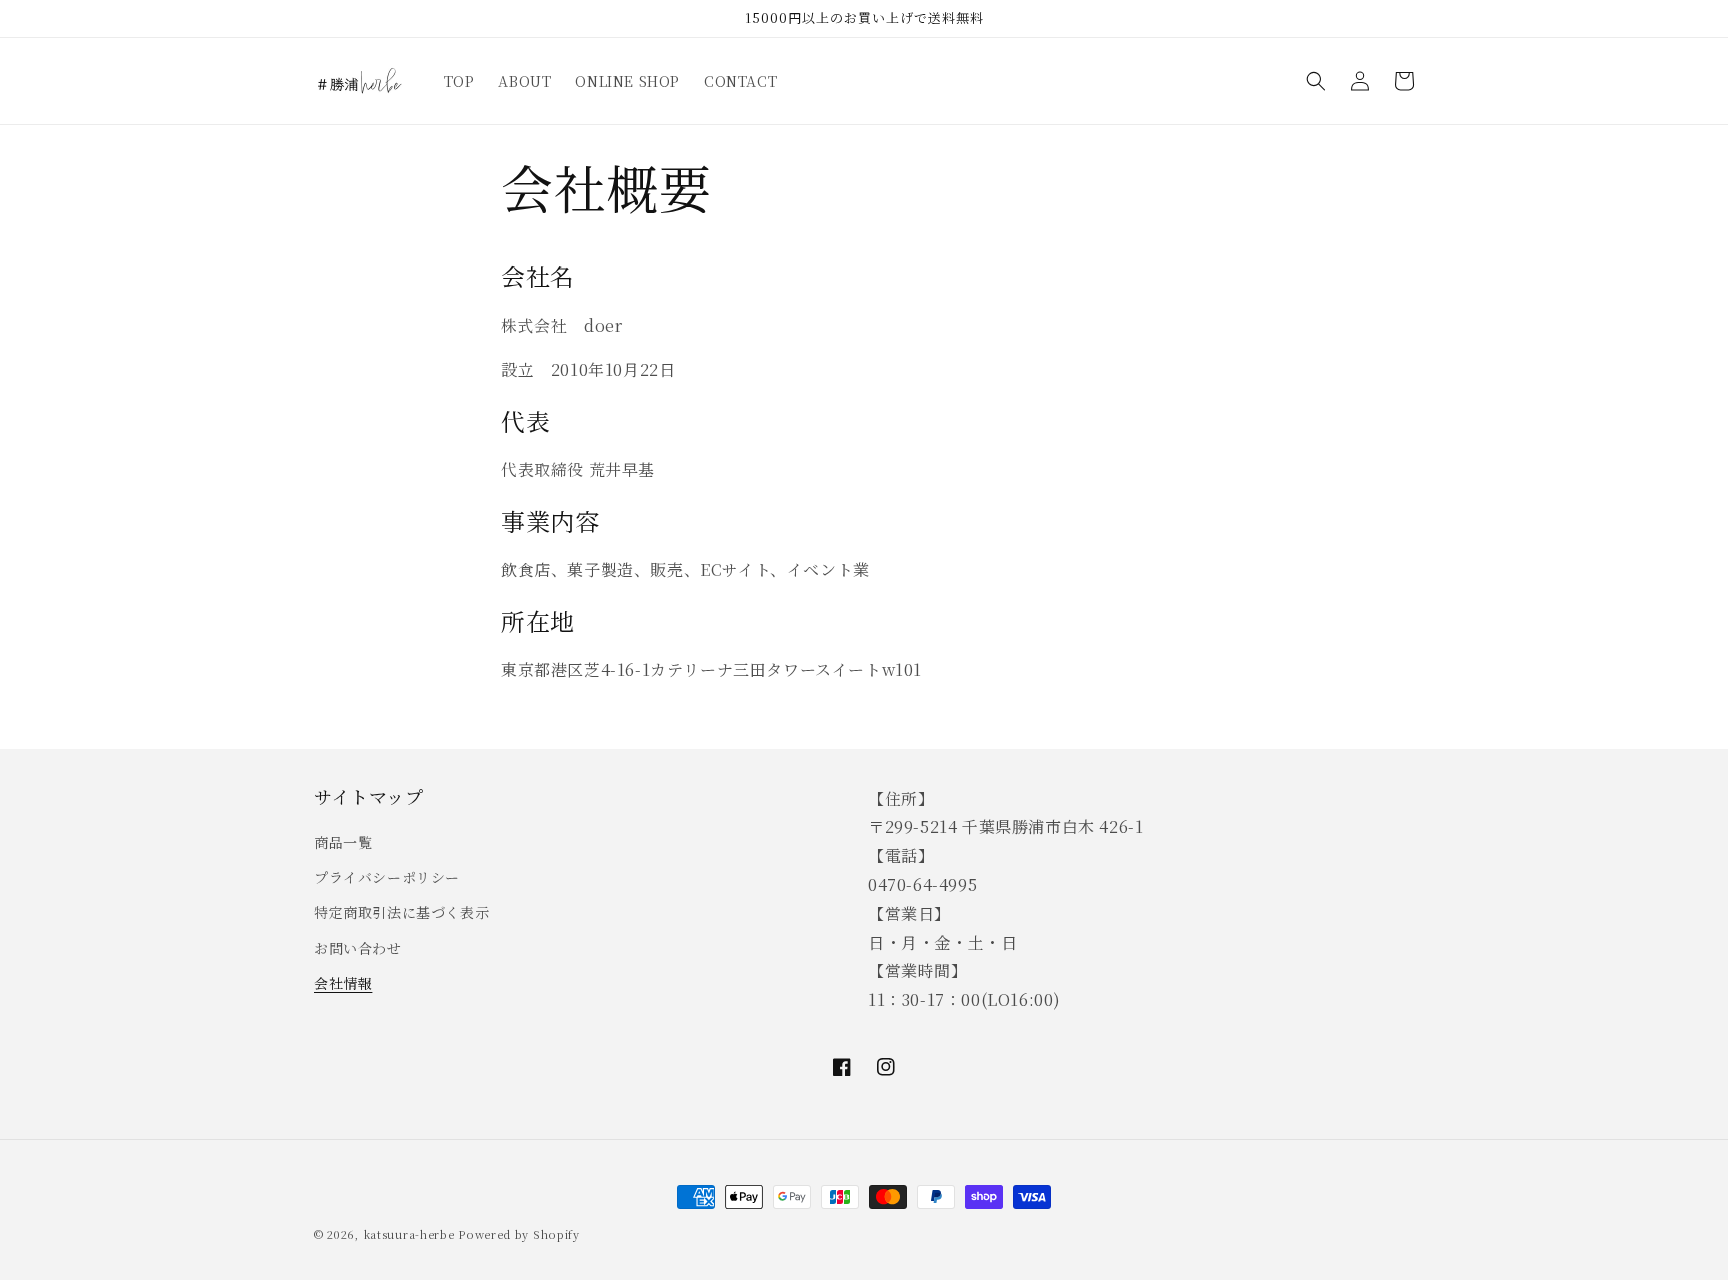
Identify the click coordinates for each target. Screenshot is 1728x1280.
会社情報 (343, 983)
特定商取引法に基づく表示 (401, 912)
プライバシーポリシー (387, 877)
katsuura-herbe (409, 1234)
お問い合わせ (358, 948)
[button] (1316, 81)
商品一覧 (343, 842)
